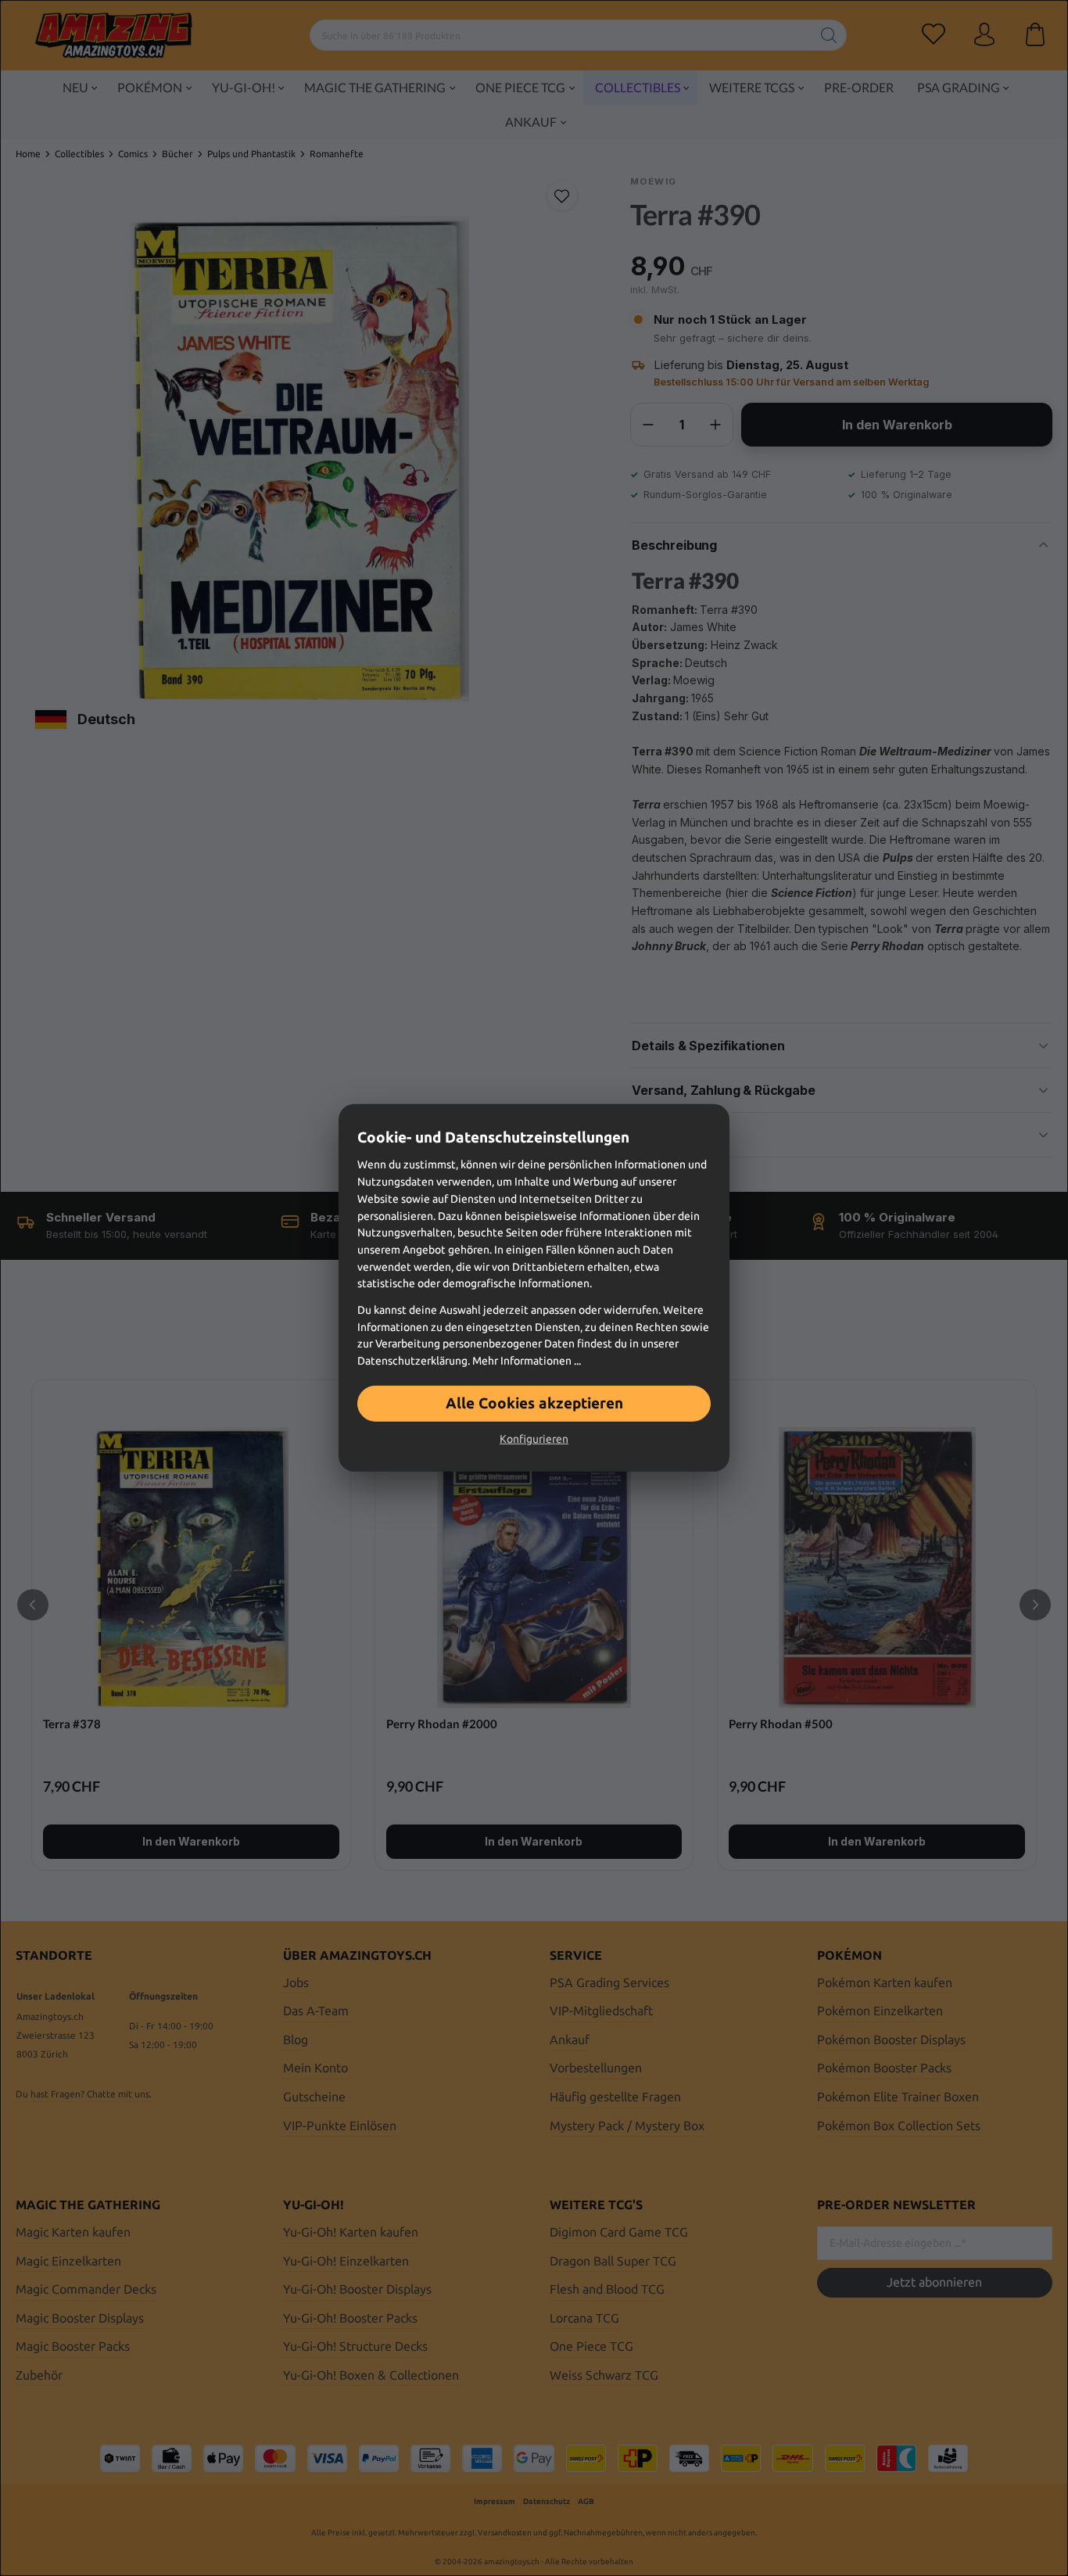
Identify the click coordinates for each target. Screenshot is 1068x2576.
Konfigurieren (534, 1439)
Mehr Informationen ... (527, 1361)
